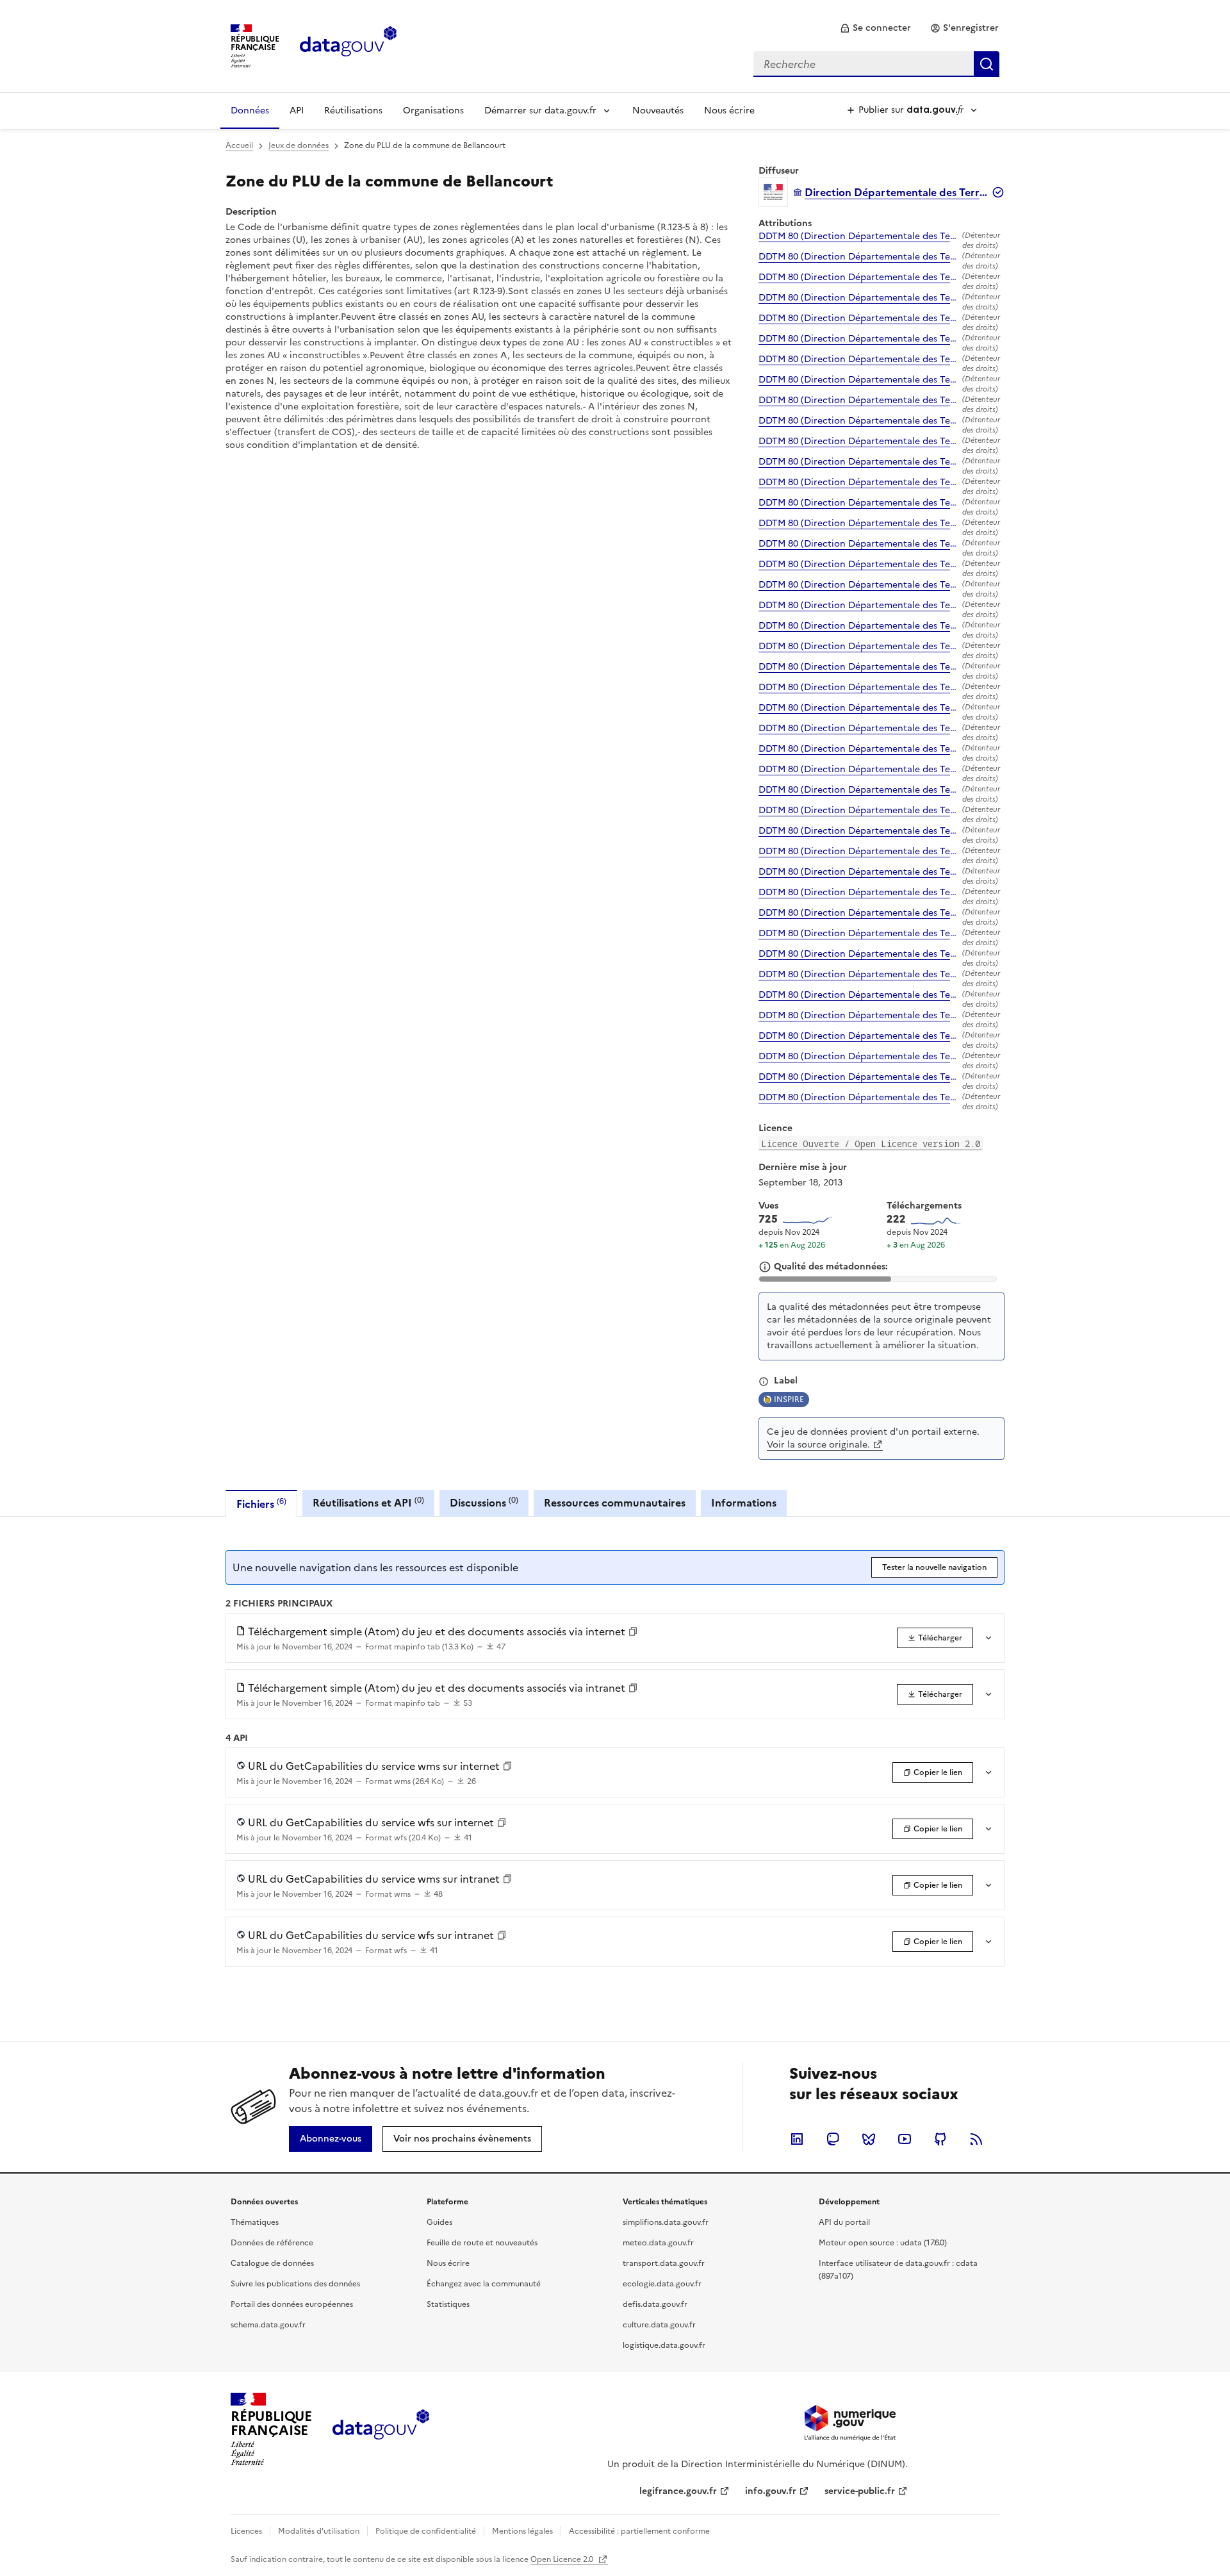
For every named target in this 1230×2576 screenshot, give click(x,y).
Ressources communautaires (615, 1503)
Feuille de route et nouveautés (482, 2243)
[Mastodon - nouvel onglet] (833, 2139)
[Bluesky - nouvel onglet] (869, 2139)
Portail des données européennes (292, 2304)
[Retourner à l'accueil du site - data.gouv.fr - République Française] (381, 2429)
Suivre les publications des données (295, 2284)
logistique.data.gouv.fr (664, 2345)
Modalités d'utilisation (319, 2531)
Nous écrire (729, 111)
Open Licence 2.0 (563, 2559)
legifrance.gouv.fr (678, 2491)
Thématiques (255, 2222)
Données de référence (272, 2243)
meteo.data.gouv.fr (658, 2243)
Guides (439, 2222)
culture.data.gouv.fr (659, 2325)
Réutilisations (353, 111)
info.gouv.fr (771, 2491)
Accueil (239, 145)
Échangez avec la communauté (484, 2284)
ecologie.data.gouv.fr (662, 2284)
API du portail (844, 2222)
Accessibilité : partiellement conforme (639, 2531)
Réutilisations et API (368, 1502)
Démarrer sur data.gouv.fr (540, 111)
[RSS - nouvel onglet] (976, 2139)
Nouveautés (658, 111)
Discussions (484, 1502)
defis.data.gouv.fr (655, 2304)
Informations (744, 1503)
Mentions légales (522, 2531)
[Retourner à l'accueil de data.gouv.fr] (348, 45)
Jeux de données (299, 145)
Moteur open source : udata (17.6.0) (883, 2243)
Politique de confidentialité (426, 2531)
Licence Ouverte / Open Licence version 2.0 (871, 1144)
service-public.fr (860, 2491)
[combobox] (876, 64)
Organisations (433, 111)
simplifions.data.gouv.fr (666, 2222)
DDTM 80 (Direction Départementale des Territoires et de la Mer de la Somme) (858, 236)
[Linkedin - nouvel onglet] (797, 2139)
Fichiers (261, 1504)
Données (250, 111)
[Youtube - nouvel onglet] (905, 2139)
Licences (246, 2531)
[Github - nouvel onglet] (940, 2139)
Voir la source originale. (818, 1445)
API (297, 111)
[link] (875, 28)
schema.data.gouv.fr (268, 2325)
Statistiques (448, 2304)
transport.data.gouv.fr (664, 2263)
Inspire (789, 1399)
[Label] (764, 1382)
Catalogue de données (272, 2263)
